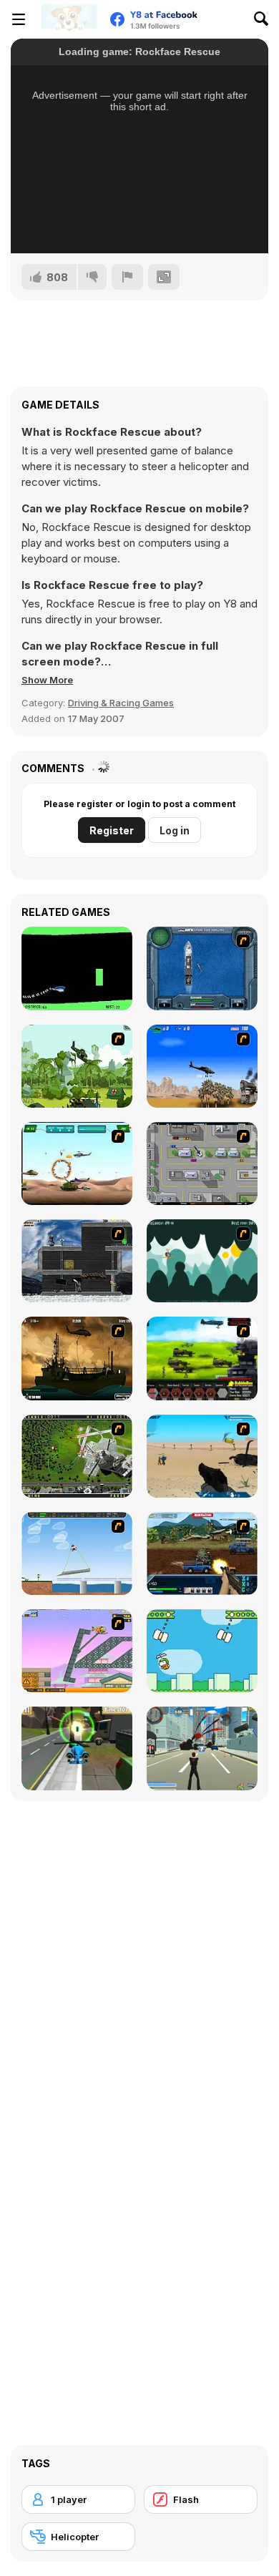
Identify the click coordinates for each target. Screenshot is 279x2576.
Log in (175, 830)
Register (112, 830)
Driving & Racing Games (121, 703)
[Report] (127, 277)
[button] (47, 680)
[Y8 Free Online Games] (69, 19)
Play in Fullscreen (140, 223)
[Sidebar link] (19, 19)
